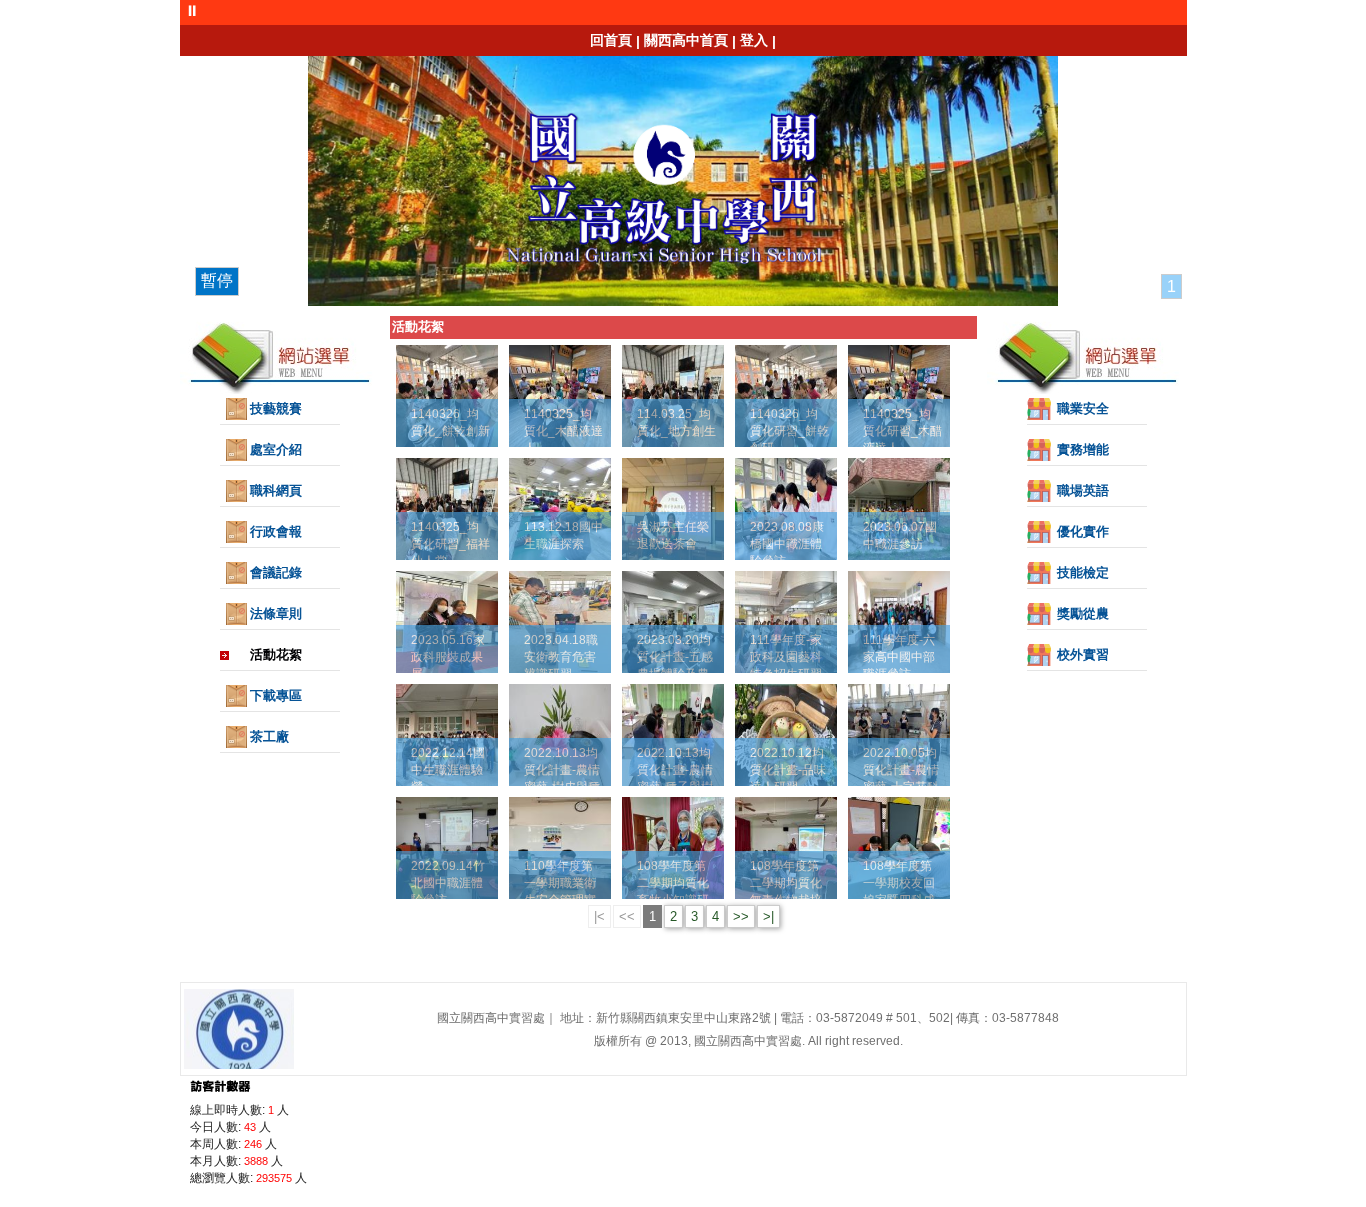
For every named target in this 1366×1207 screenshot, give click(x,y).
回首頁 (611, 40)
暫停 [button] (217, 280)
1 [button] (1171, 286)
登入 (754, 40)
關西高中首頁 (686, 40)
